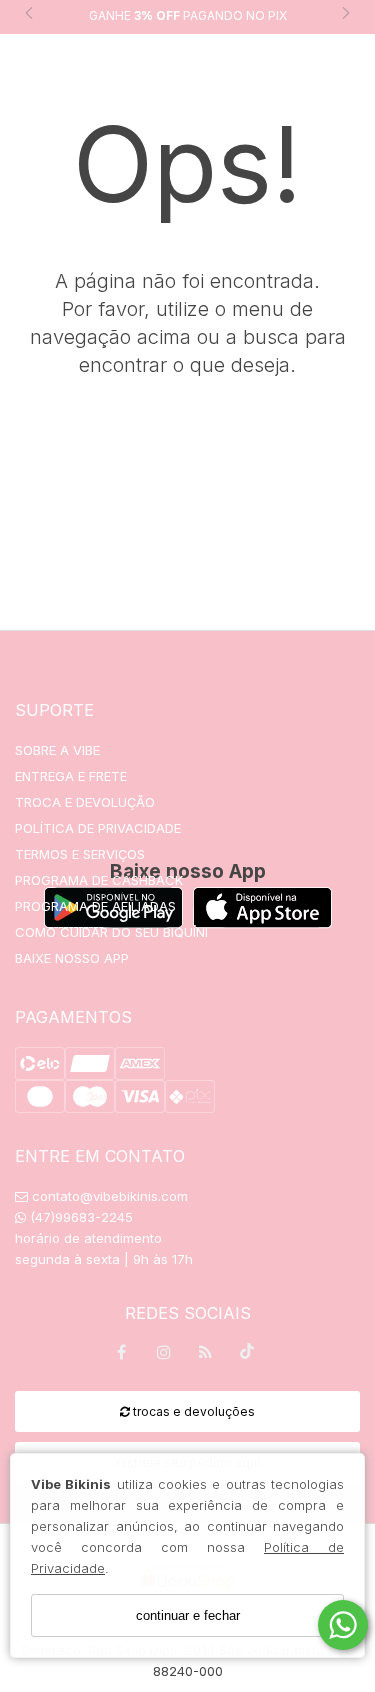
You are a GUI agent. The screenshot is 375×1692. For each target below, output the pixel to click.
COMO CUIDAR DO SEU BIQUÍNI (111, 932)
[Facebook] (122, 1355)
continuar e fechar (188, 1615)
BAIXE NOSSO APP (72, 958)
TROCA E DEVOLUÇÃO (85, 802)
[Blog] (206, 1355)
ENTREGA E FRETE (71, 776)
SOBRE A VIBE (57, 750)
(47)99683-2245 (79, 1217)
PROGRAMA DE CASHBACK (99, 880)
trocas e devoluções (192, 1411)
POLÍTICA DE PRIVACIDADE (98, 828)
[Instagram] (164, 1355)
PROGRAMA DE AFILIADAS (95, 906)
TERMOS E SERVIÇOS (80, 854)
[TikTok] (248, 1356)
